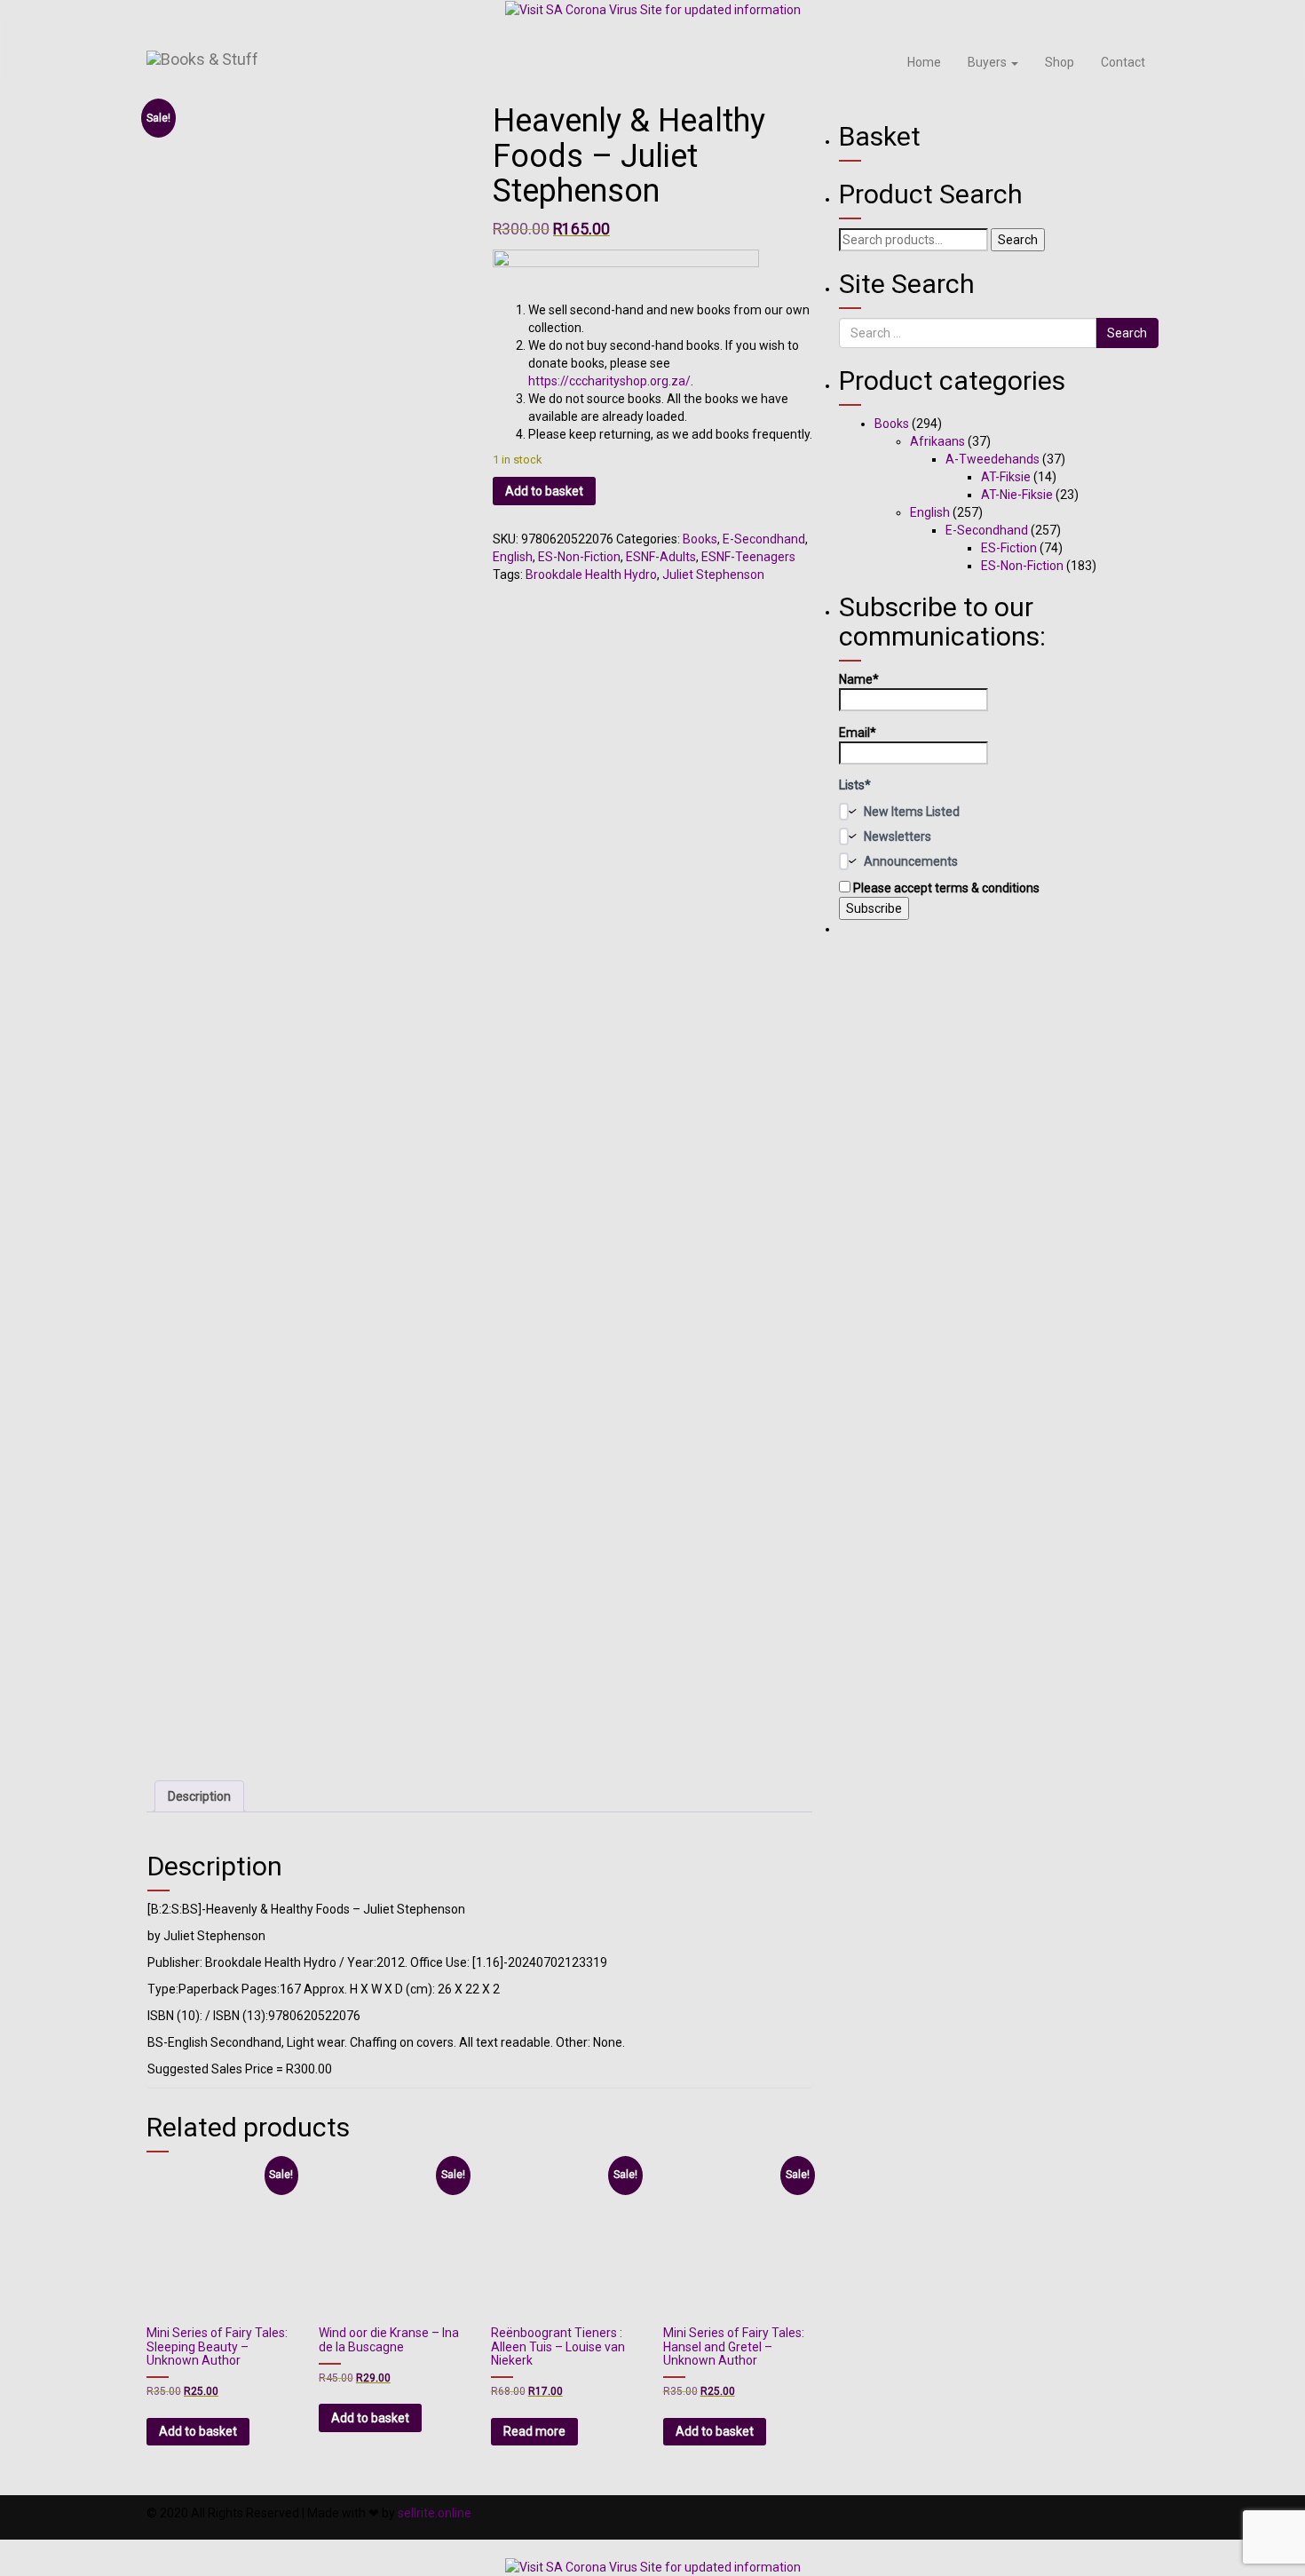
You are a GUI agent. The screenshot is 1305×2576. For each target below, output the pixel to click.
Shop (1060, 62)
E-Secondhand (764, 539)
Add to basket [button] (198, 2431)
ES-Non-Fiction (579, 557)
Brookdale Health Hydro (591, 575)
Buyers (989, 62)
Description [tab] (199, 1796)
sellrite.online (435, 2513)
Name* (859, 679)
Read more (534, 2431)
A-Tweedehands (993, 459)
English (513, 557)
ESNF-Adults (661, 557)
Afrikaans (937, 441)
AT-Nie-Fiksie (1017, 495)
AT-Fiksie (1006, 477)
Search (1018, 240)
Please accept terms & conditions (945, 888)
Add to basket (544, 491)
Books (700, 539)
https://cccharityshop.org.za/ (609, 381)
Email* (858, 733)
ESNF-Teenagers (748, 557)
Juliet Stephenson (713, 575)
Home (924, 62)
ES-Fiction (1009, 548)
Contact (1123, 62)
